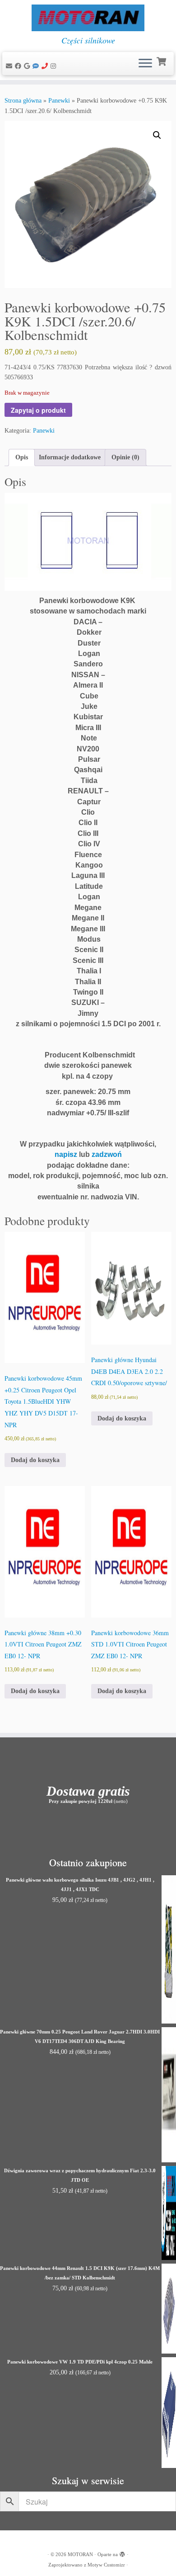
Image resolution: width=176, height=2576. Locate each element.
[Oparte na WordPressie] (122, 2553)
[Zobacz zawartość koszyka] (162, 61)
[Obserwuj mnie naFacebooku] (19, 66)
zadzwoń (107, 1154)
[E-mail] (10, 66)
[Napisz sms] (37, 66)
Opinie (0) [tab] (125, 457)
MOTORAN (80, 2554)
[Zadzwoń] (46, 66)
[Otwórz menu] (145, 64)
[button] (157, 135)
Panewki (59, 101)
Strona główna (23, 101)
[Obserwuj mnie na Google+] (28, 66)
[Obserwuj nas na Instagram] (55, 66)
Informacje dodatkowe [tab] (70, 457)
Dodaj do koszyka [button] (35, 1460)
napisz (66, 1154)
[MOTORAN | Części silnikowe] (88, 18)
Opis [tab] (22, 457)
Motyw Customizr (106, 2565)
